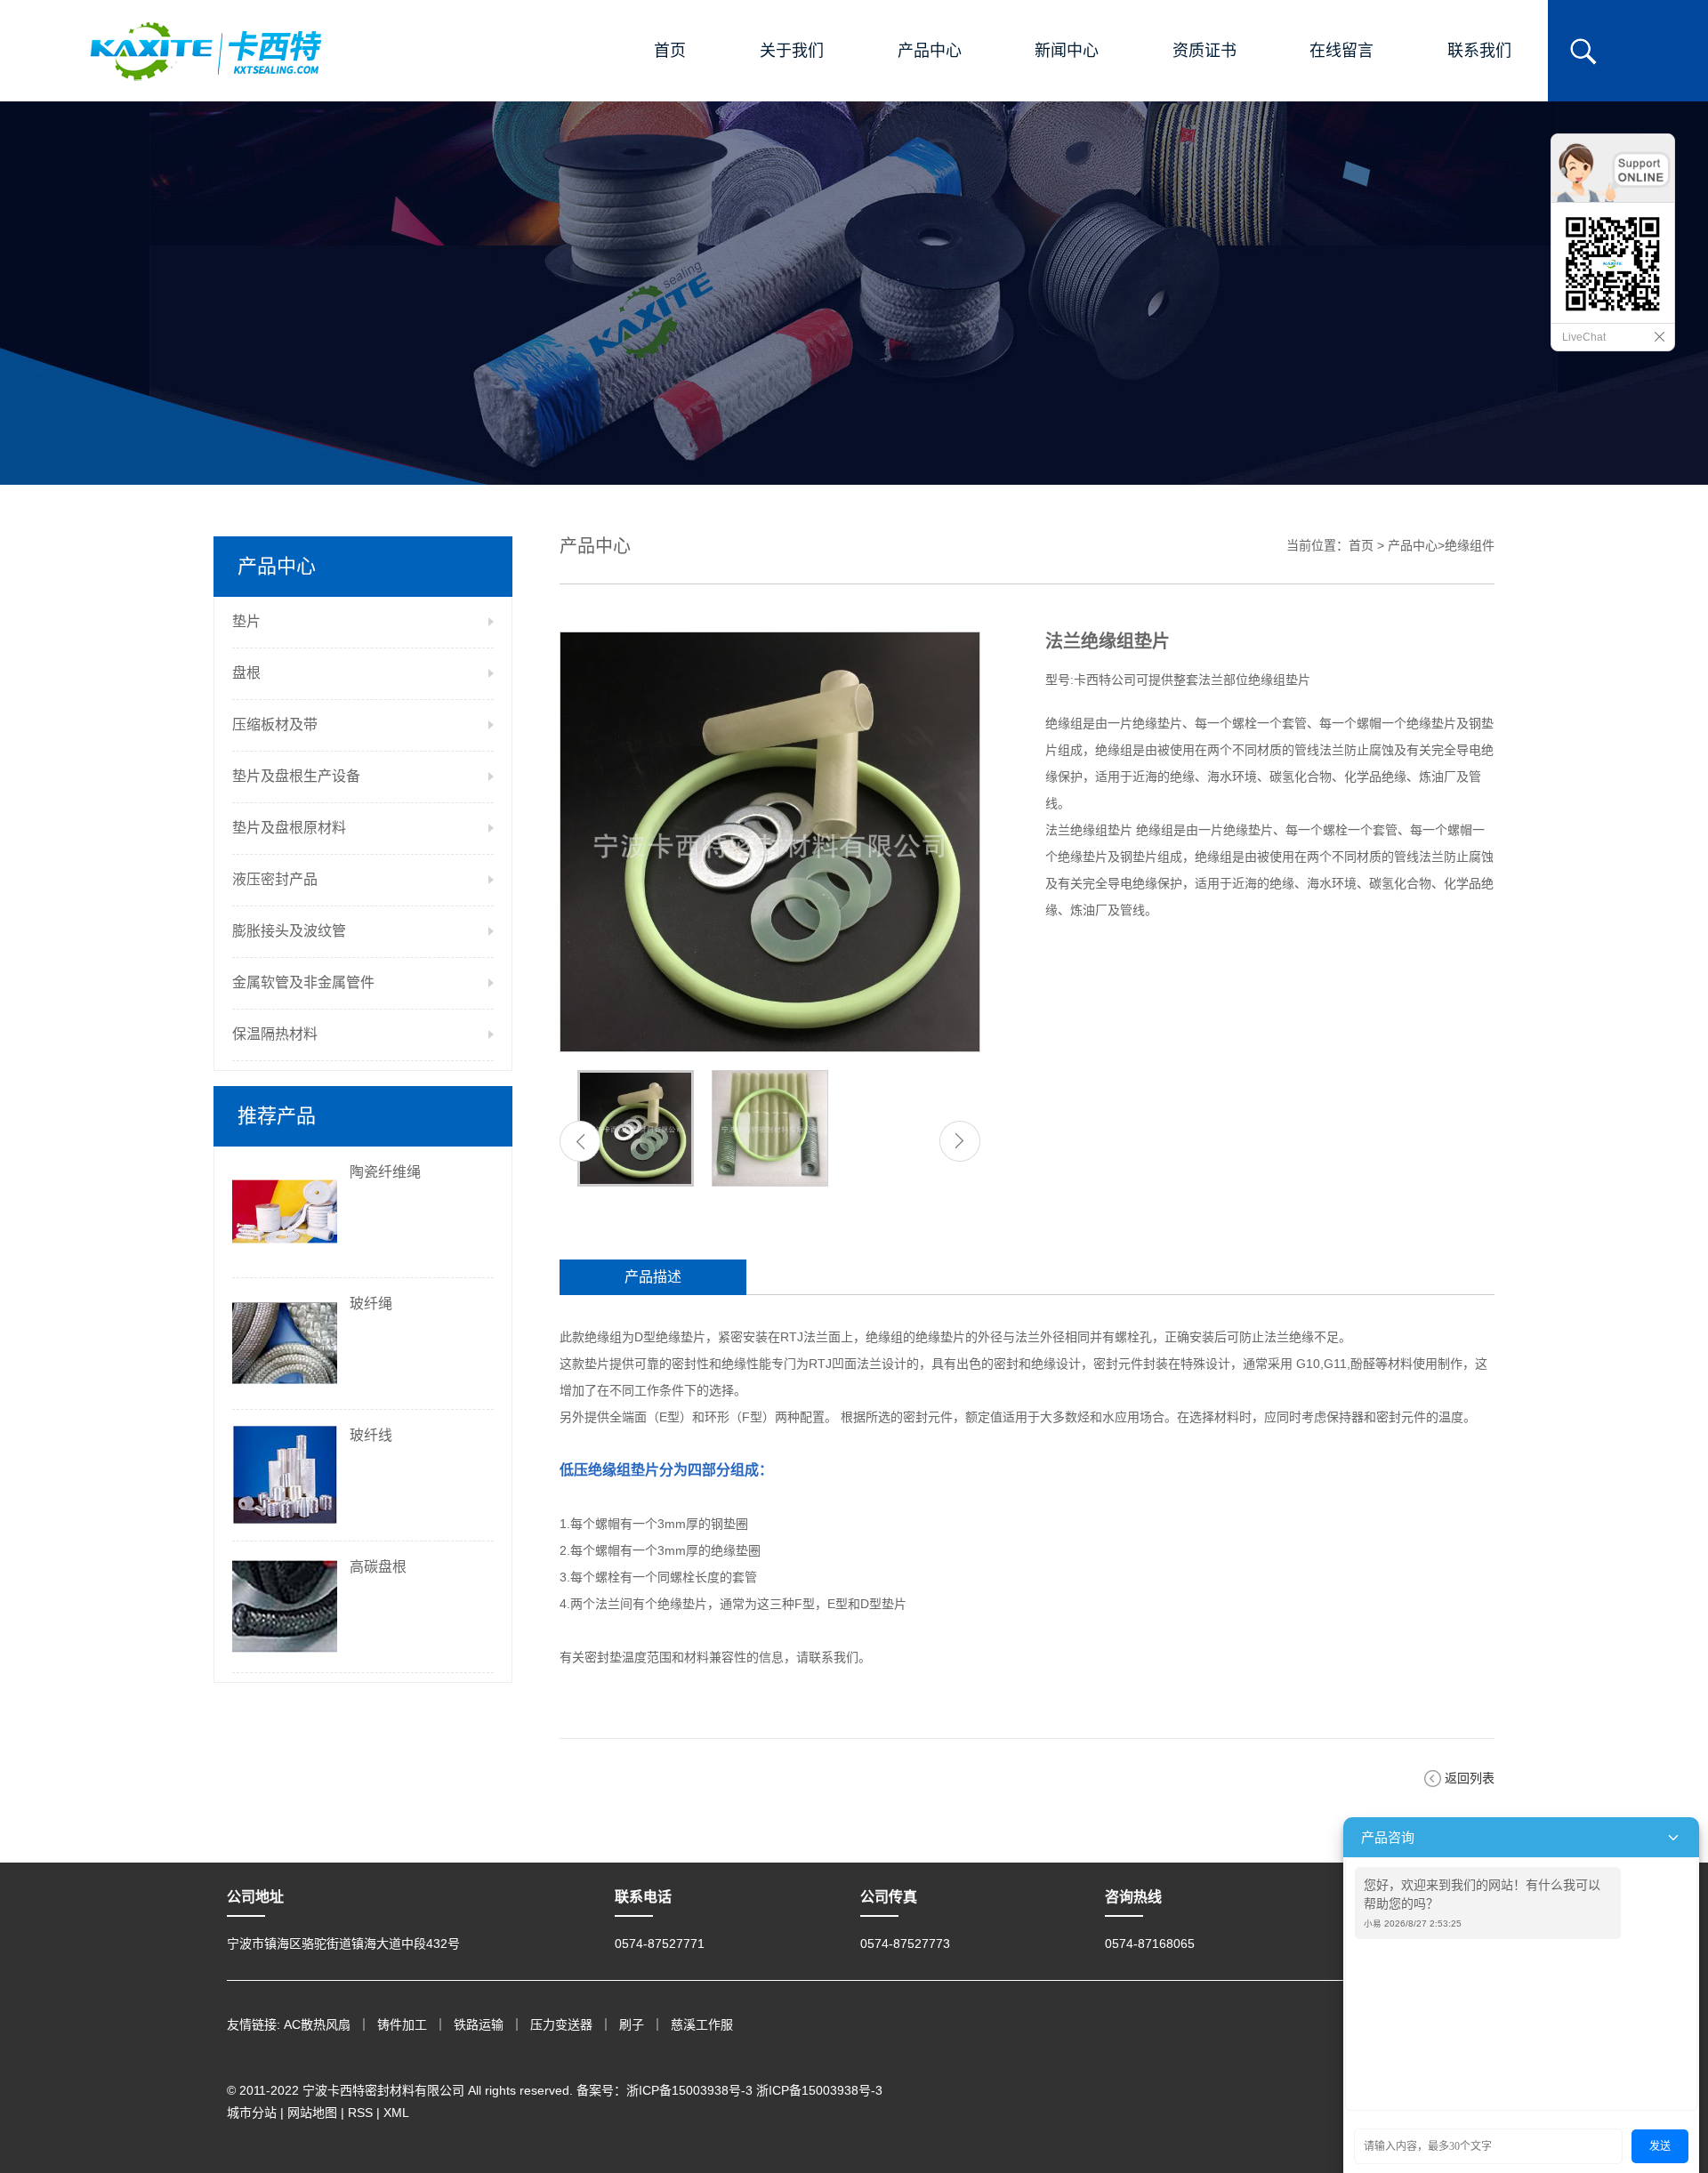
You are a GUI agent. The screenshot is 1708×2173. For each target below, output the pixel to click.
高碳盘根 (378, 1567)
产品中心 (930, 51)
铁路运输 (479, 2024)
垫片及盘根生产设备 (296, 776)
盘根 (246, 673)
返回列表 (1470, 1778)
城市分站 (252, 2113)
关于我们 (792, 51)
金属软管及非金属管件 (303, 982)
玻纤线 (371, 1435)
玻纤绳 (371, 1304)
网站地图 (312, 2113)
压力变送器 (561, 2024)
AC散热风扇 (317, 2024)
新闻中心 (1067, 51)
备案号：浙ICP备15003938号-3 (665, 2090)
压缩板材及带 (275, 724)
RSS (360, 2113)
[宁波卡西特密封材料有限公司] (206, 51)
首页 (670, 51)
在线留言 (1341, 51)
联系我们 (1479, 51)
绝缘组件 (1470, 545)
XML (396, 2113)
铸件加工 (402, 2024)
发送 (1660, 2146)
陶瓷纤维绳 (385, 1172)
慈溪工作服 (702, 2024)
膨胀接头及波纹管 (289, 931)
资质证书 (1204, 51)
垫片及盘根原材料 (289, 828)
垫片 (246, 621)
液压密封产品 (275, 879)
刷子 (632, 2024)
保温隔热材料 (275, 1034)
